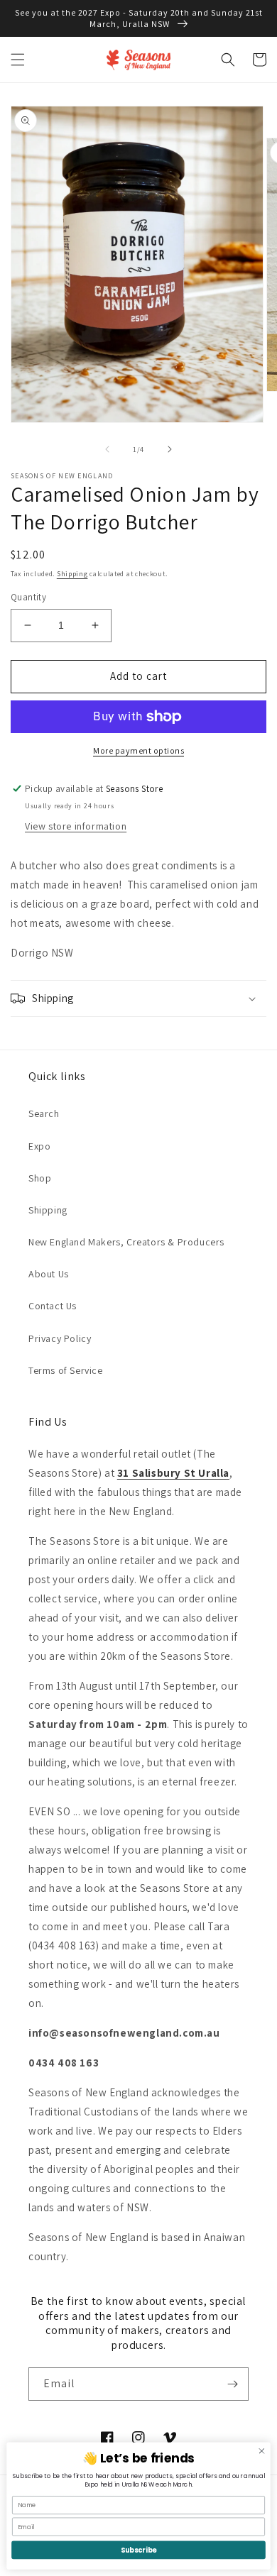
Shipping (72, 574)
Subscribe (138, 2550)
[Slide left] (107, 449)
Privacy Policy (60, 1338)
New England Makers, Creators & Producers (126, 1242)
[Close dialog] (262, 2451)
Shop (40, 1178)
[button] (18, 60)
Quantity (28, 597)
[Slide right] (170, 449)
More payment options (138, 750)
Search (44, 1113)
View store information (76, 826)
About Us (49, 1274)
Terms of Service (66, 1370)
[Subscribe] (232, 2384)
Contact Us (53, 1306)
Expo (39, 1146)
